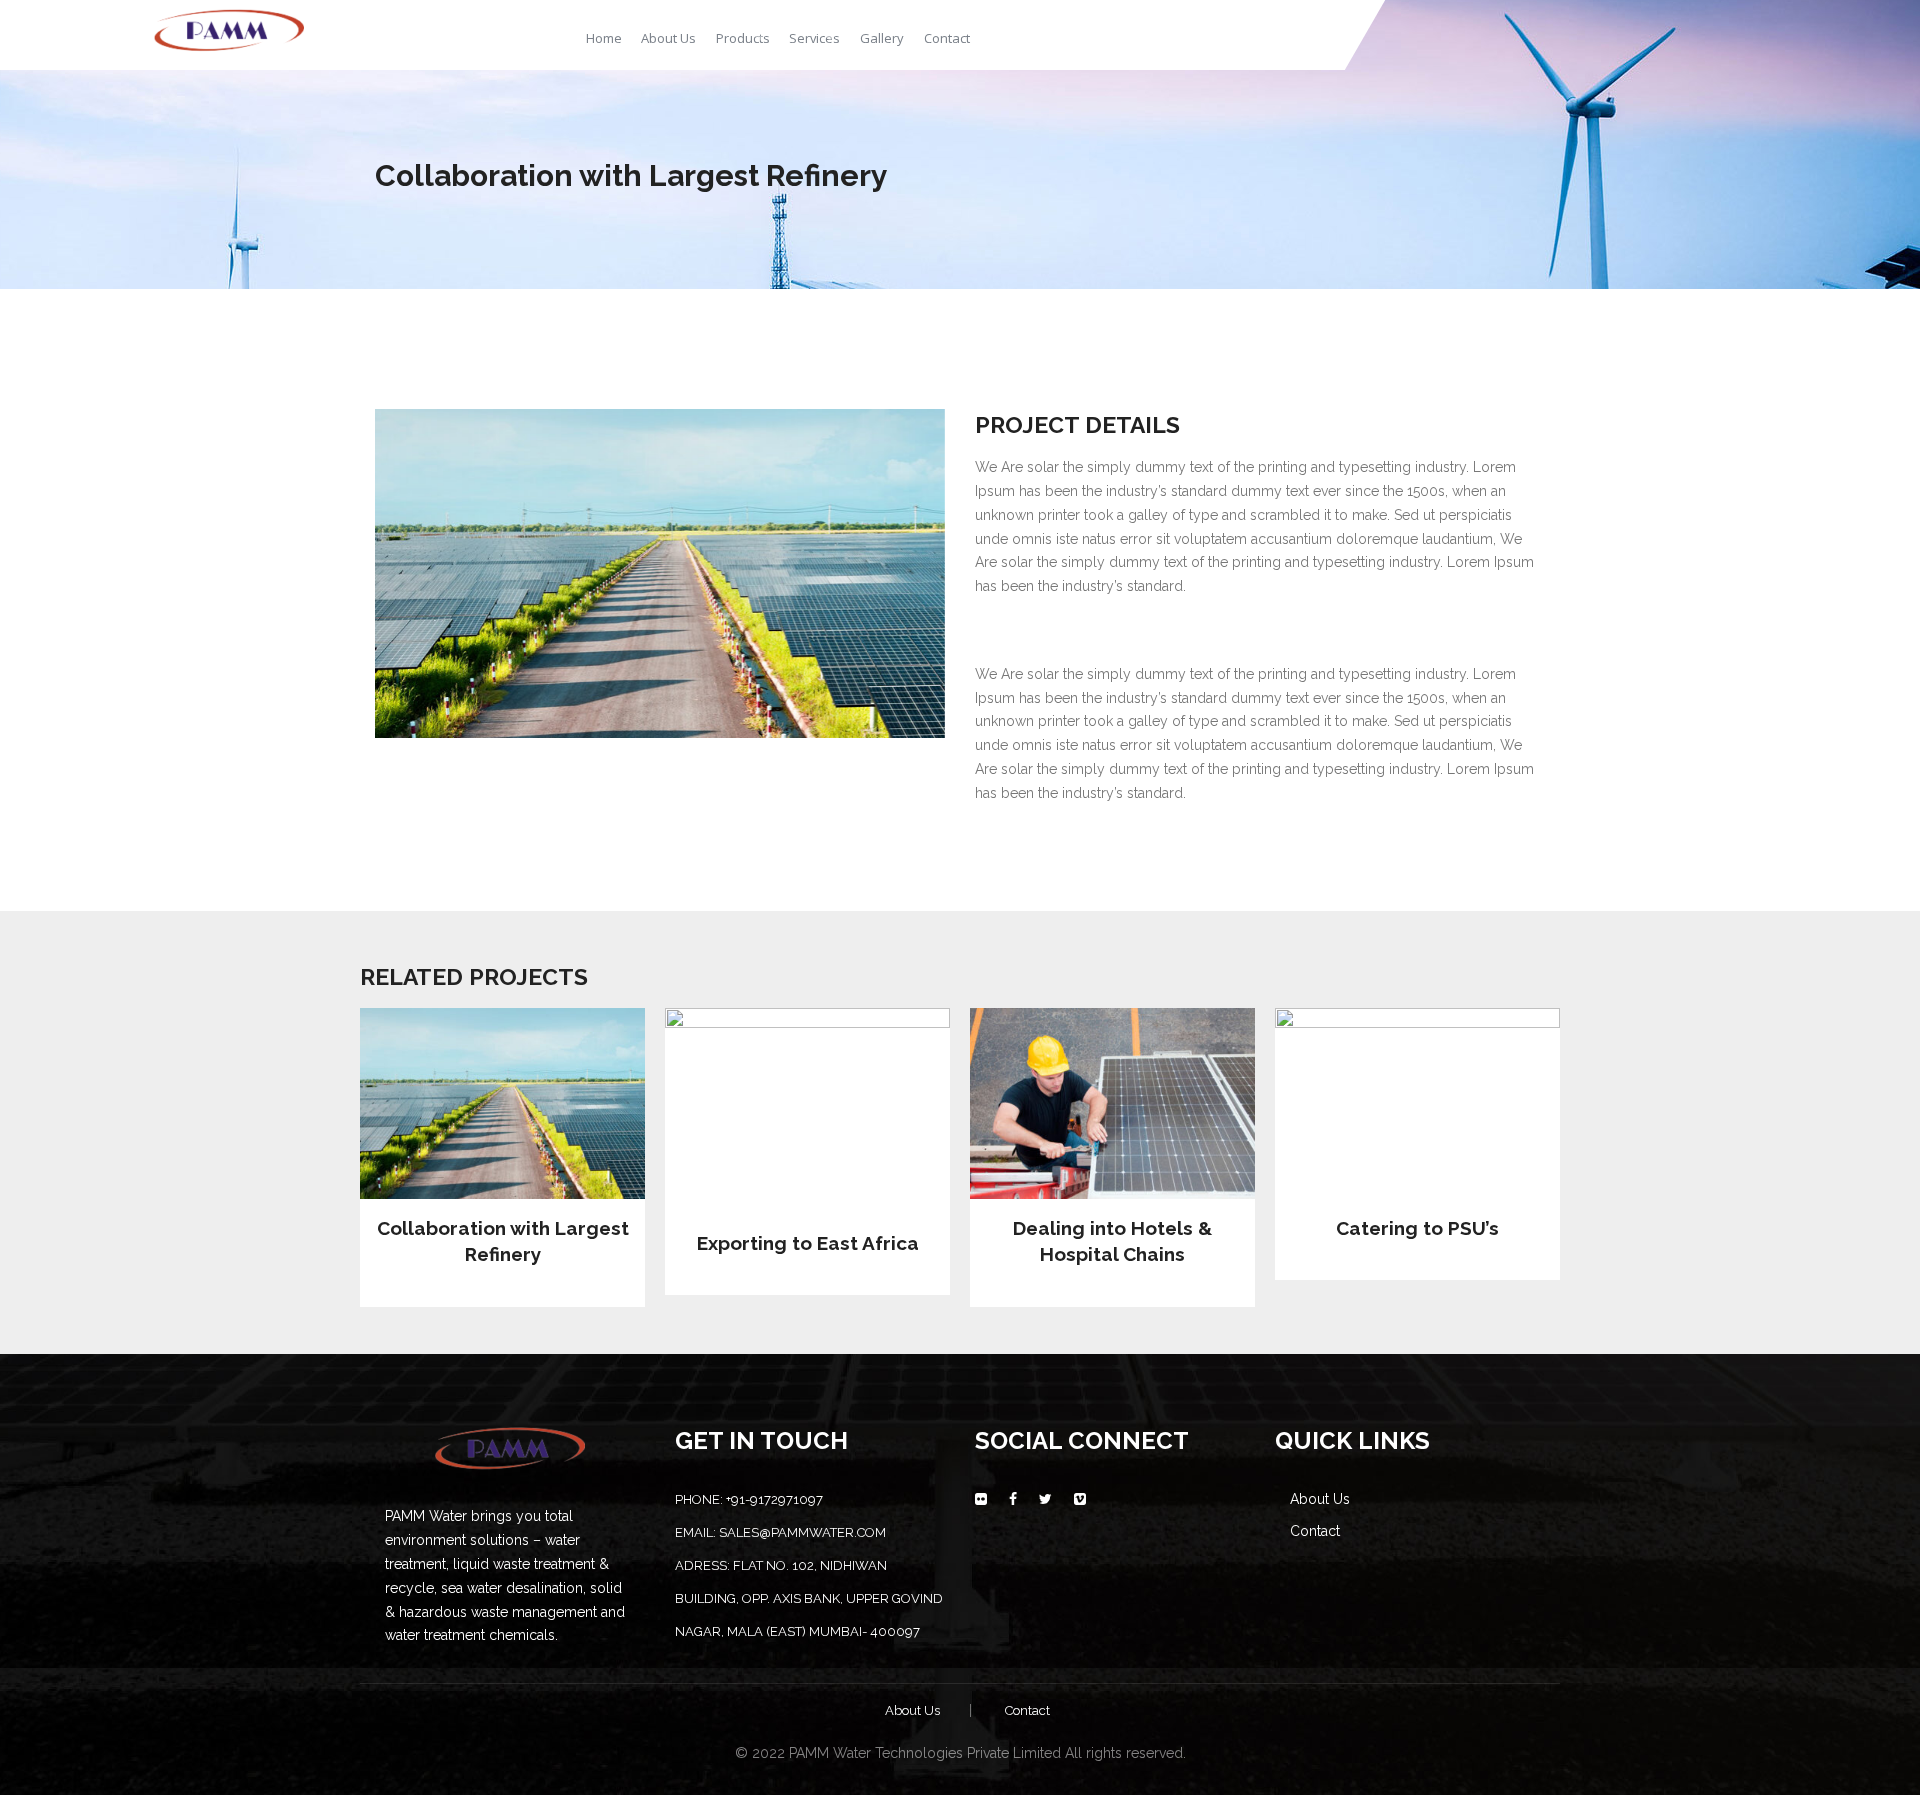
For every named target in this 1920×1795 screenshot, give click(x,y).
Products (743, 38)
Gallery (882, 38)
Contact (947, 38)
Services (814, 38)
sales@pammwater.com (802, 1532)
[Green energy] (229, 27)
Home (604, 38)
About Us (668, 38)
